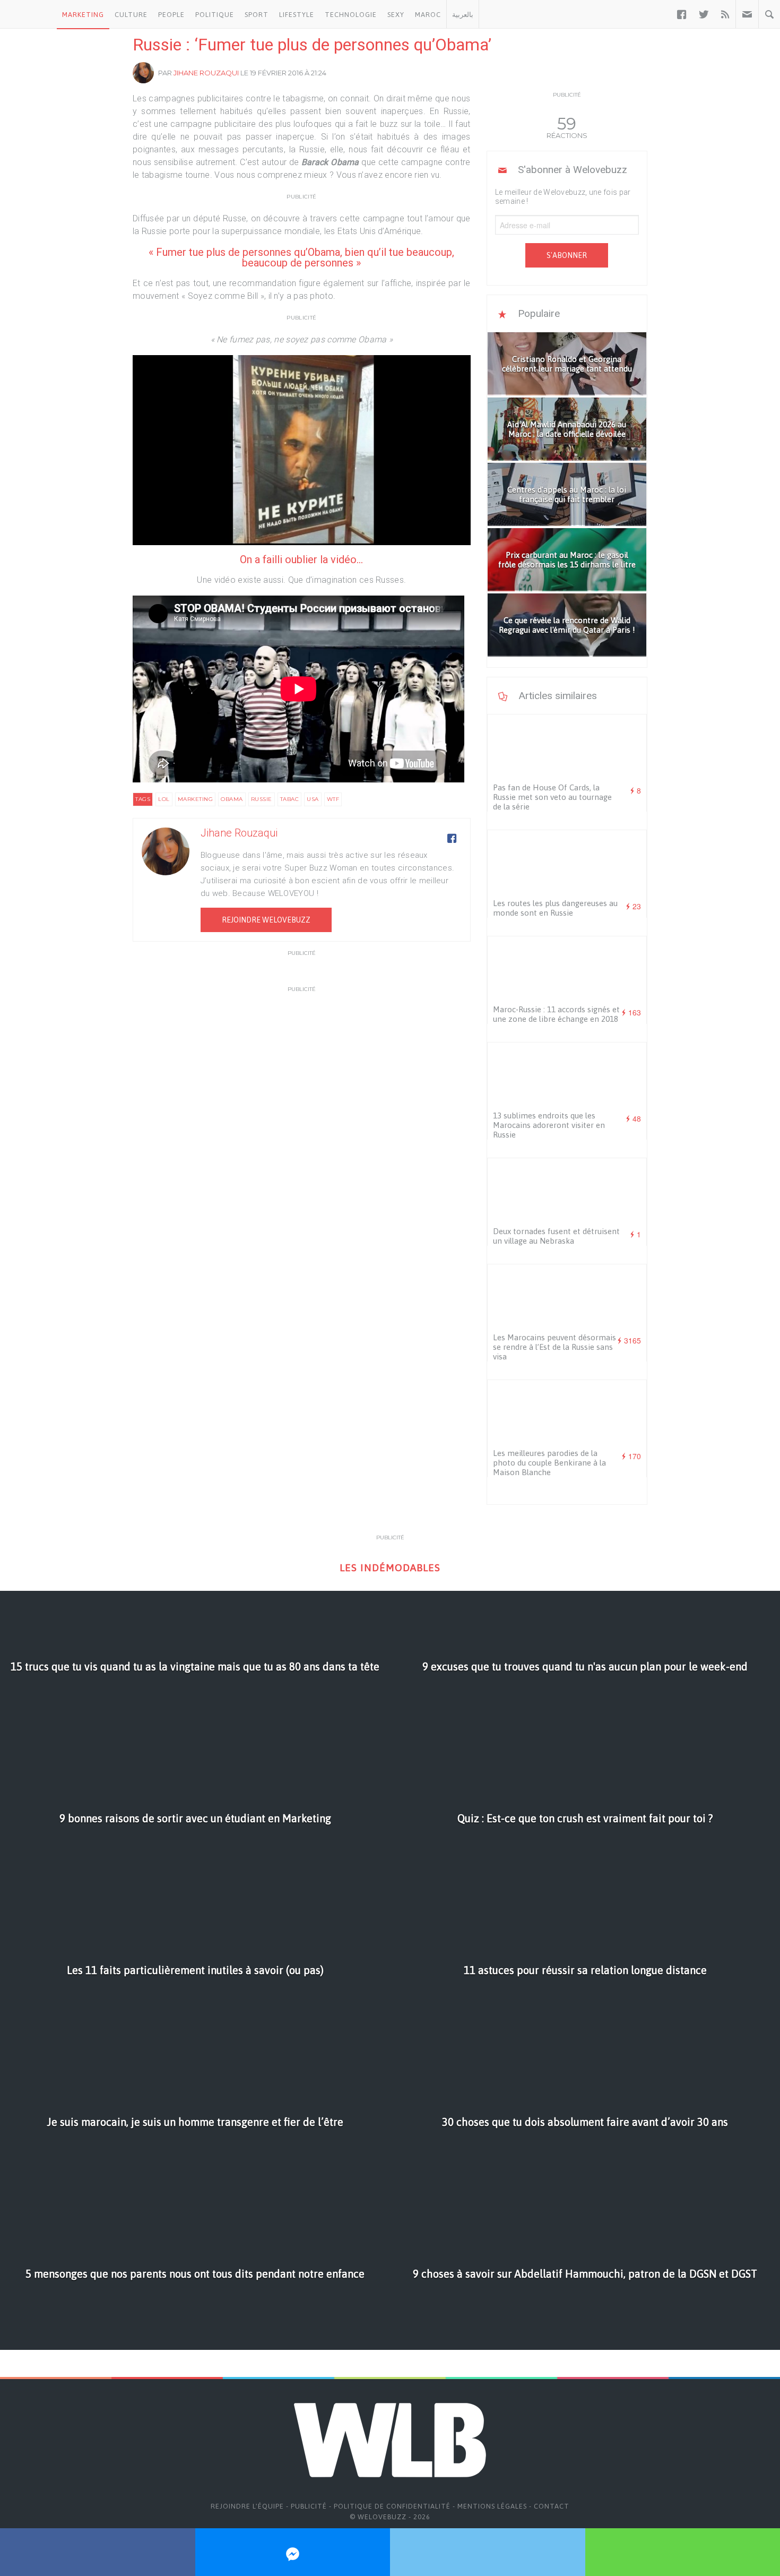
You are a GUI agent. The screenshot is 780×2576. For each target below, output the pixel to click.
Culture (131, 15)
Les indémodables (390, 1568)
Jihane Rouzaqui (206, 73)
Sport (257, 15)
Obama (232, 799)
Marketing (83, 15)
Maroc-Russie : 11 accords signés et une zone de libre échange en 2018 (556, 1014)
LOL (164, 799)
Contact (552, 2506)
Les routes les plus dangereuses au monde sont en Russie (555, 908)
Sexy (396, 15)
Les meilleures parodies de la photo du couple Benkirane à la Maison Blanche (549, 1463)
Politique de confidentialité (392, 2506)
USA (313, 799)
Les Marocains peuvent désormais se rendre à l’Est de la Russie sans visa (554, 1347)
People (171, 15)
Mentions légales (492, 2506)
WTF (333, 799)
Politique (215, 15)
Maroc (428, 15)
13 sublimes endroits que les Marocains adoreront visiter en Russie (549, 1125)
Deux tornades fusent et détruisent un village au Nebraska (556, 1236)
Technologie (351, 15)
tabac (290, 799)
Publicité (309, 2506)
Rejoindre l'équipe (247, 2506)
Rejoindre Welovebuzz (266, 920)
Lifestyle (297, 15)
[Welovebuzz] (28, 14)
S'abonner (567, 255)
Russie (262, 799)
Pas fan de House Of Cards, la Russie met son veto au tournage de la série (552, 797)
